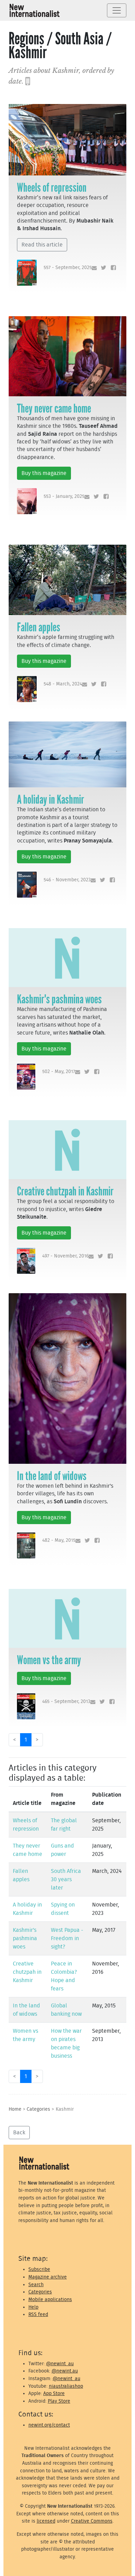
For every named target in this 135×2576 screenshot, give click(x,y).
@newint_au (60, 2364)
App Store (54, 2393)
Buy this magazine (44, 473)
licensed (46, 2521)
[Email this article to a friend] (93, 268)
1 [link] (26, 1740)
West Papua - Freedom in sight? (67, 1938)
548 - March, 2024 (63, 684)
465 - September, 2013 (66, 1701)
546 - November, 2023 (67, 880)
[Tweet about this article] (102, 268)
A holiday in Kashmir (51, 799)
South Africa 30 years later (66, 1879)
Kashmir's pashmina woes (59, 999)
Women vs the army (49, 1660)
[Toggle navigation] (117, 10)
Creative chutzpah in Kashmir (65, 1191)
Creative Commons (92, 2521)
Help (33, 2307)
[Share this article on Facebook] (112, 268)
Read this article (42, 245)
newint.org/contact (49, 2425)
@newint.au (65, 2371)
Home (15, 2109)
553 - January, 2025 (64, 496)
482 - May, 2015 (59, 1540)
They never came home (54, 408)
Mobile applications (50, 2300)
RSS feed (38, 2314)
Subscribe (39, 2269)
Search (36, 2285)
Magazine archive (48, 2277)
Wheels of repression (52, 188)
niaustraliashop (66, 2386)
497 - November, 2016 (65, 1256)
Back (19, 2133)
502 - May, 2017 (59, 1071)
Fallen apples (39, 627)
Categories (38, 2109)
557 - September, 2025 (68, 267)
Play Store (59, 2401)
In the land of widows (52, 1476)
